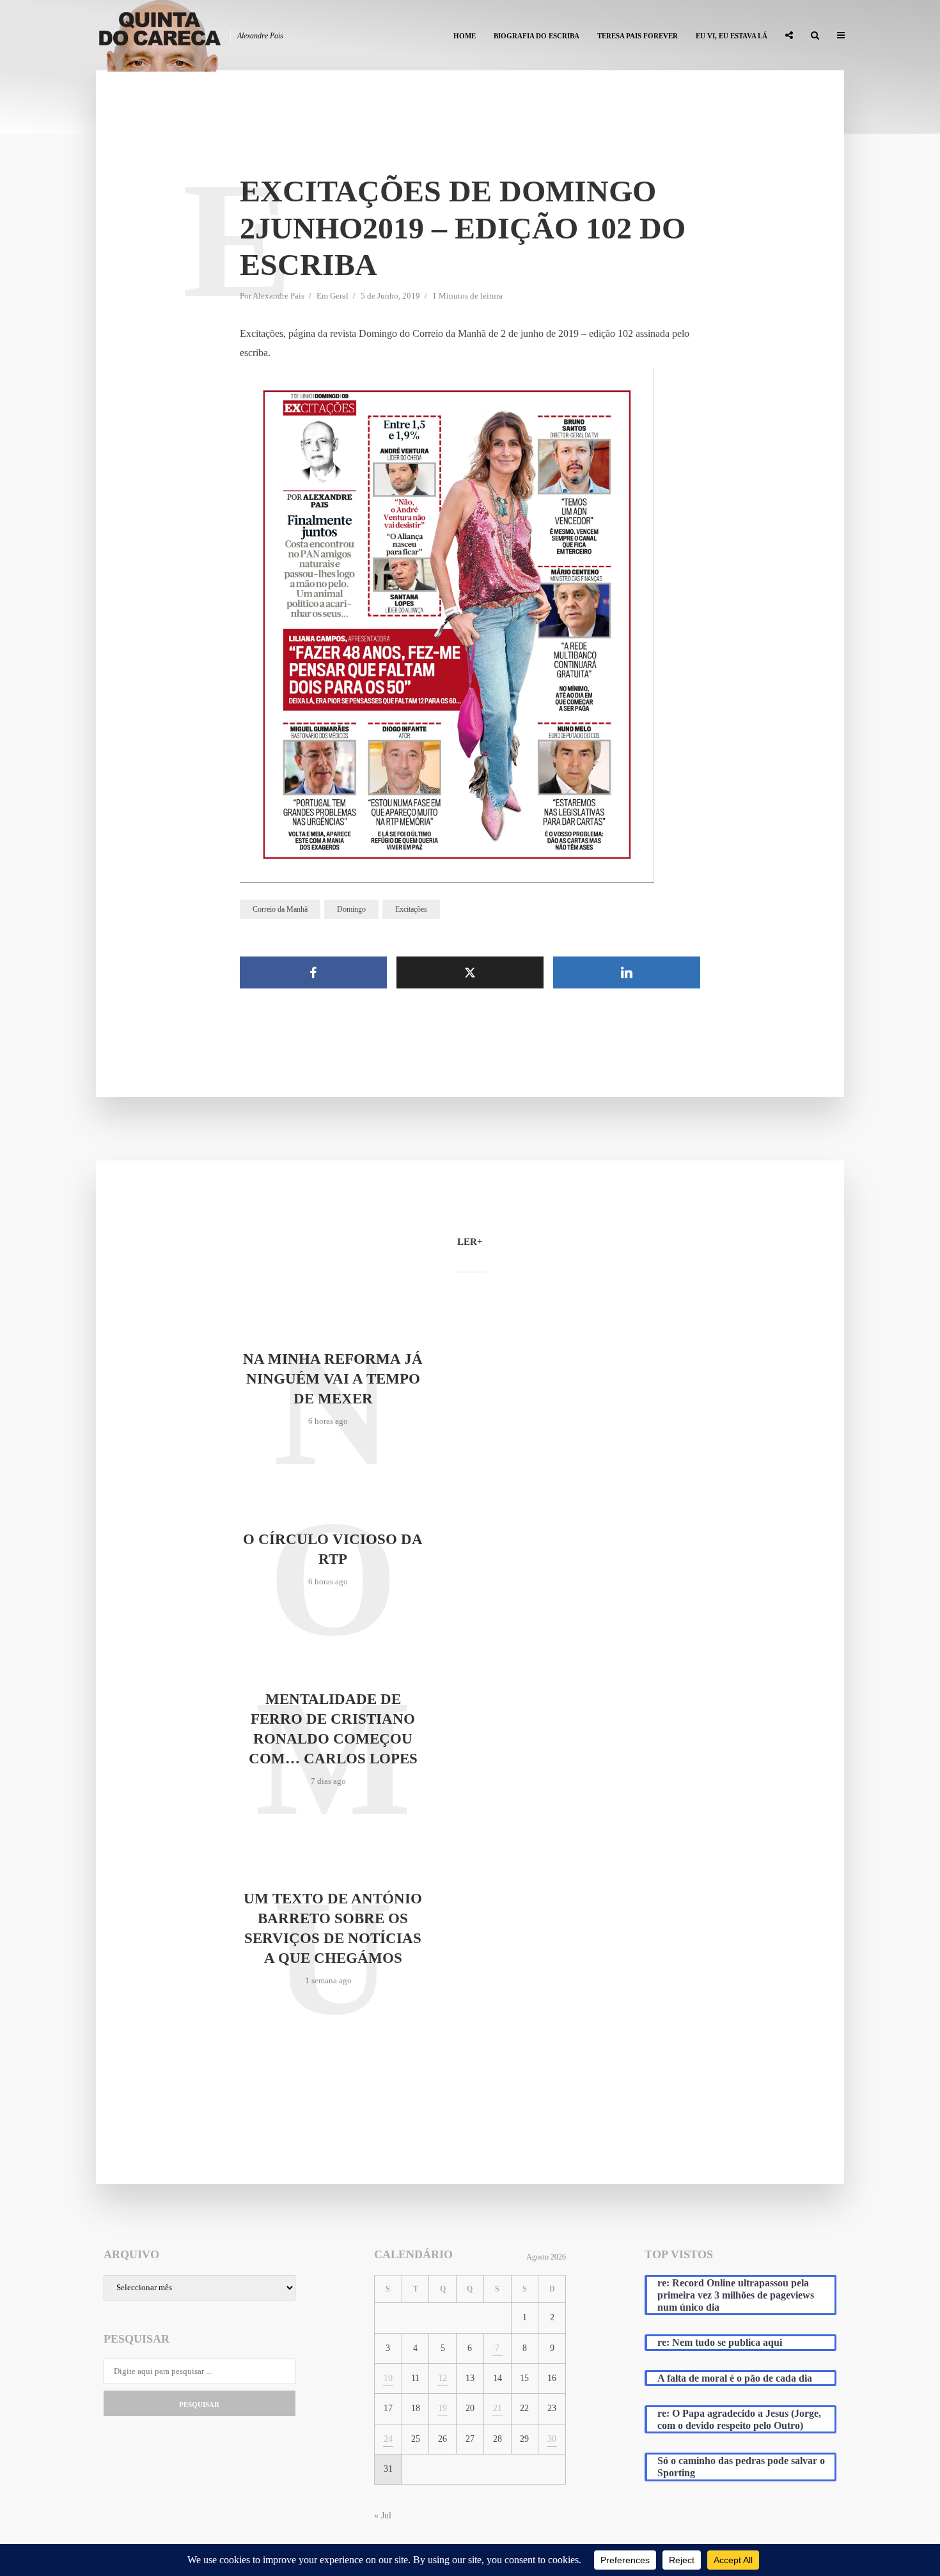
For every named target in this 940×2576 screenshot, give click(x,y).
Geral (339, 296)
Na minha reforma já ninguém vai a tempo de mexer (333, 1379)
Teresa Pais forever (638, 36)
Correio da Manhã (280, 909)
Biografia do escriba (537, 36)
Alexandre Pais (278, 296)
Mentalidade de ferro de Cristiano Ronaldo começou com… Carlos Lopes (333, 1729)
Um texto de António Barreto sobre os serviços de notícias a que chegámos (333, 1928)
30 (552, 2439)
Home (465, 36)
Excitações (411, 909)
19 (443, 2408)
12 (443, 2378)
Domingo (351, 909)
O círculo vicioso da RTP (333, 1549)
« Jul (383, 2516)
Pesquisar (199, 2405)
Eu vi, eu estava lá (732, 36)
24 (388, 2439)
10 (388, 2378)
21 (497, 2408)
